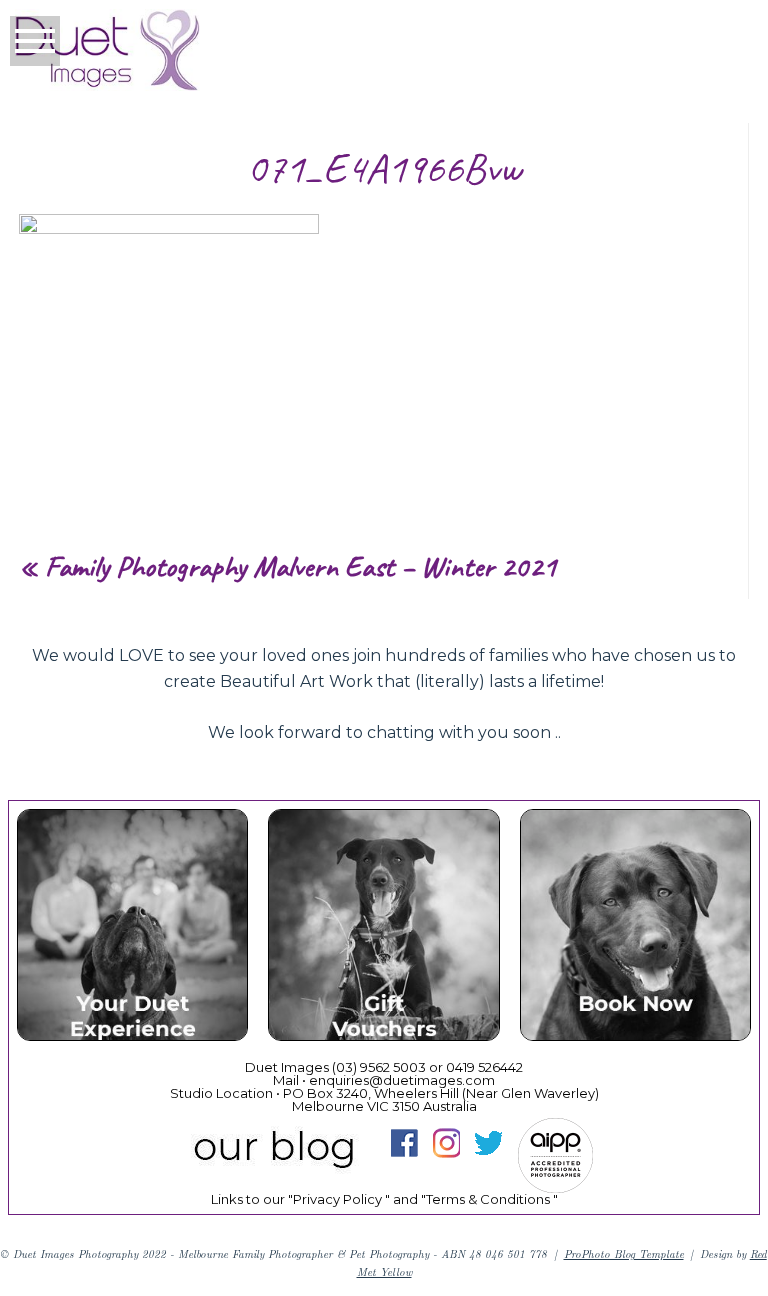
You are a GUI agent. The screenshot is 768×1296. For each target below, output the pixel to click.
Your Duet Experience (131, 929)
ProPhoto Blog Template (624, 1253)
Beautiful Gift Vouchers (382, 929)
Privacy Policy (337, 1199)
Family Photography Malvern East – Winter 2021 (301, 566)
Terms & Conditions (488, 1199)
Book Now (634, 929)
